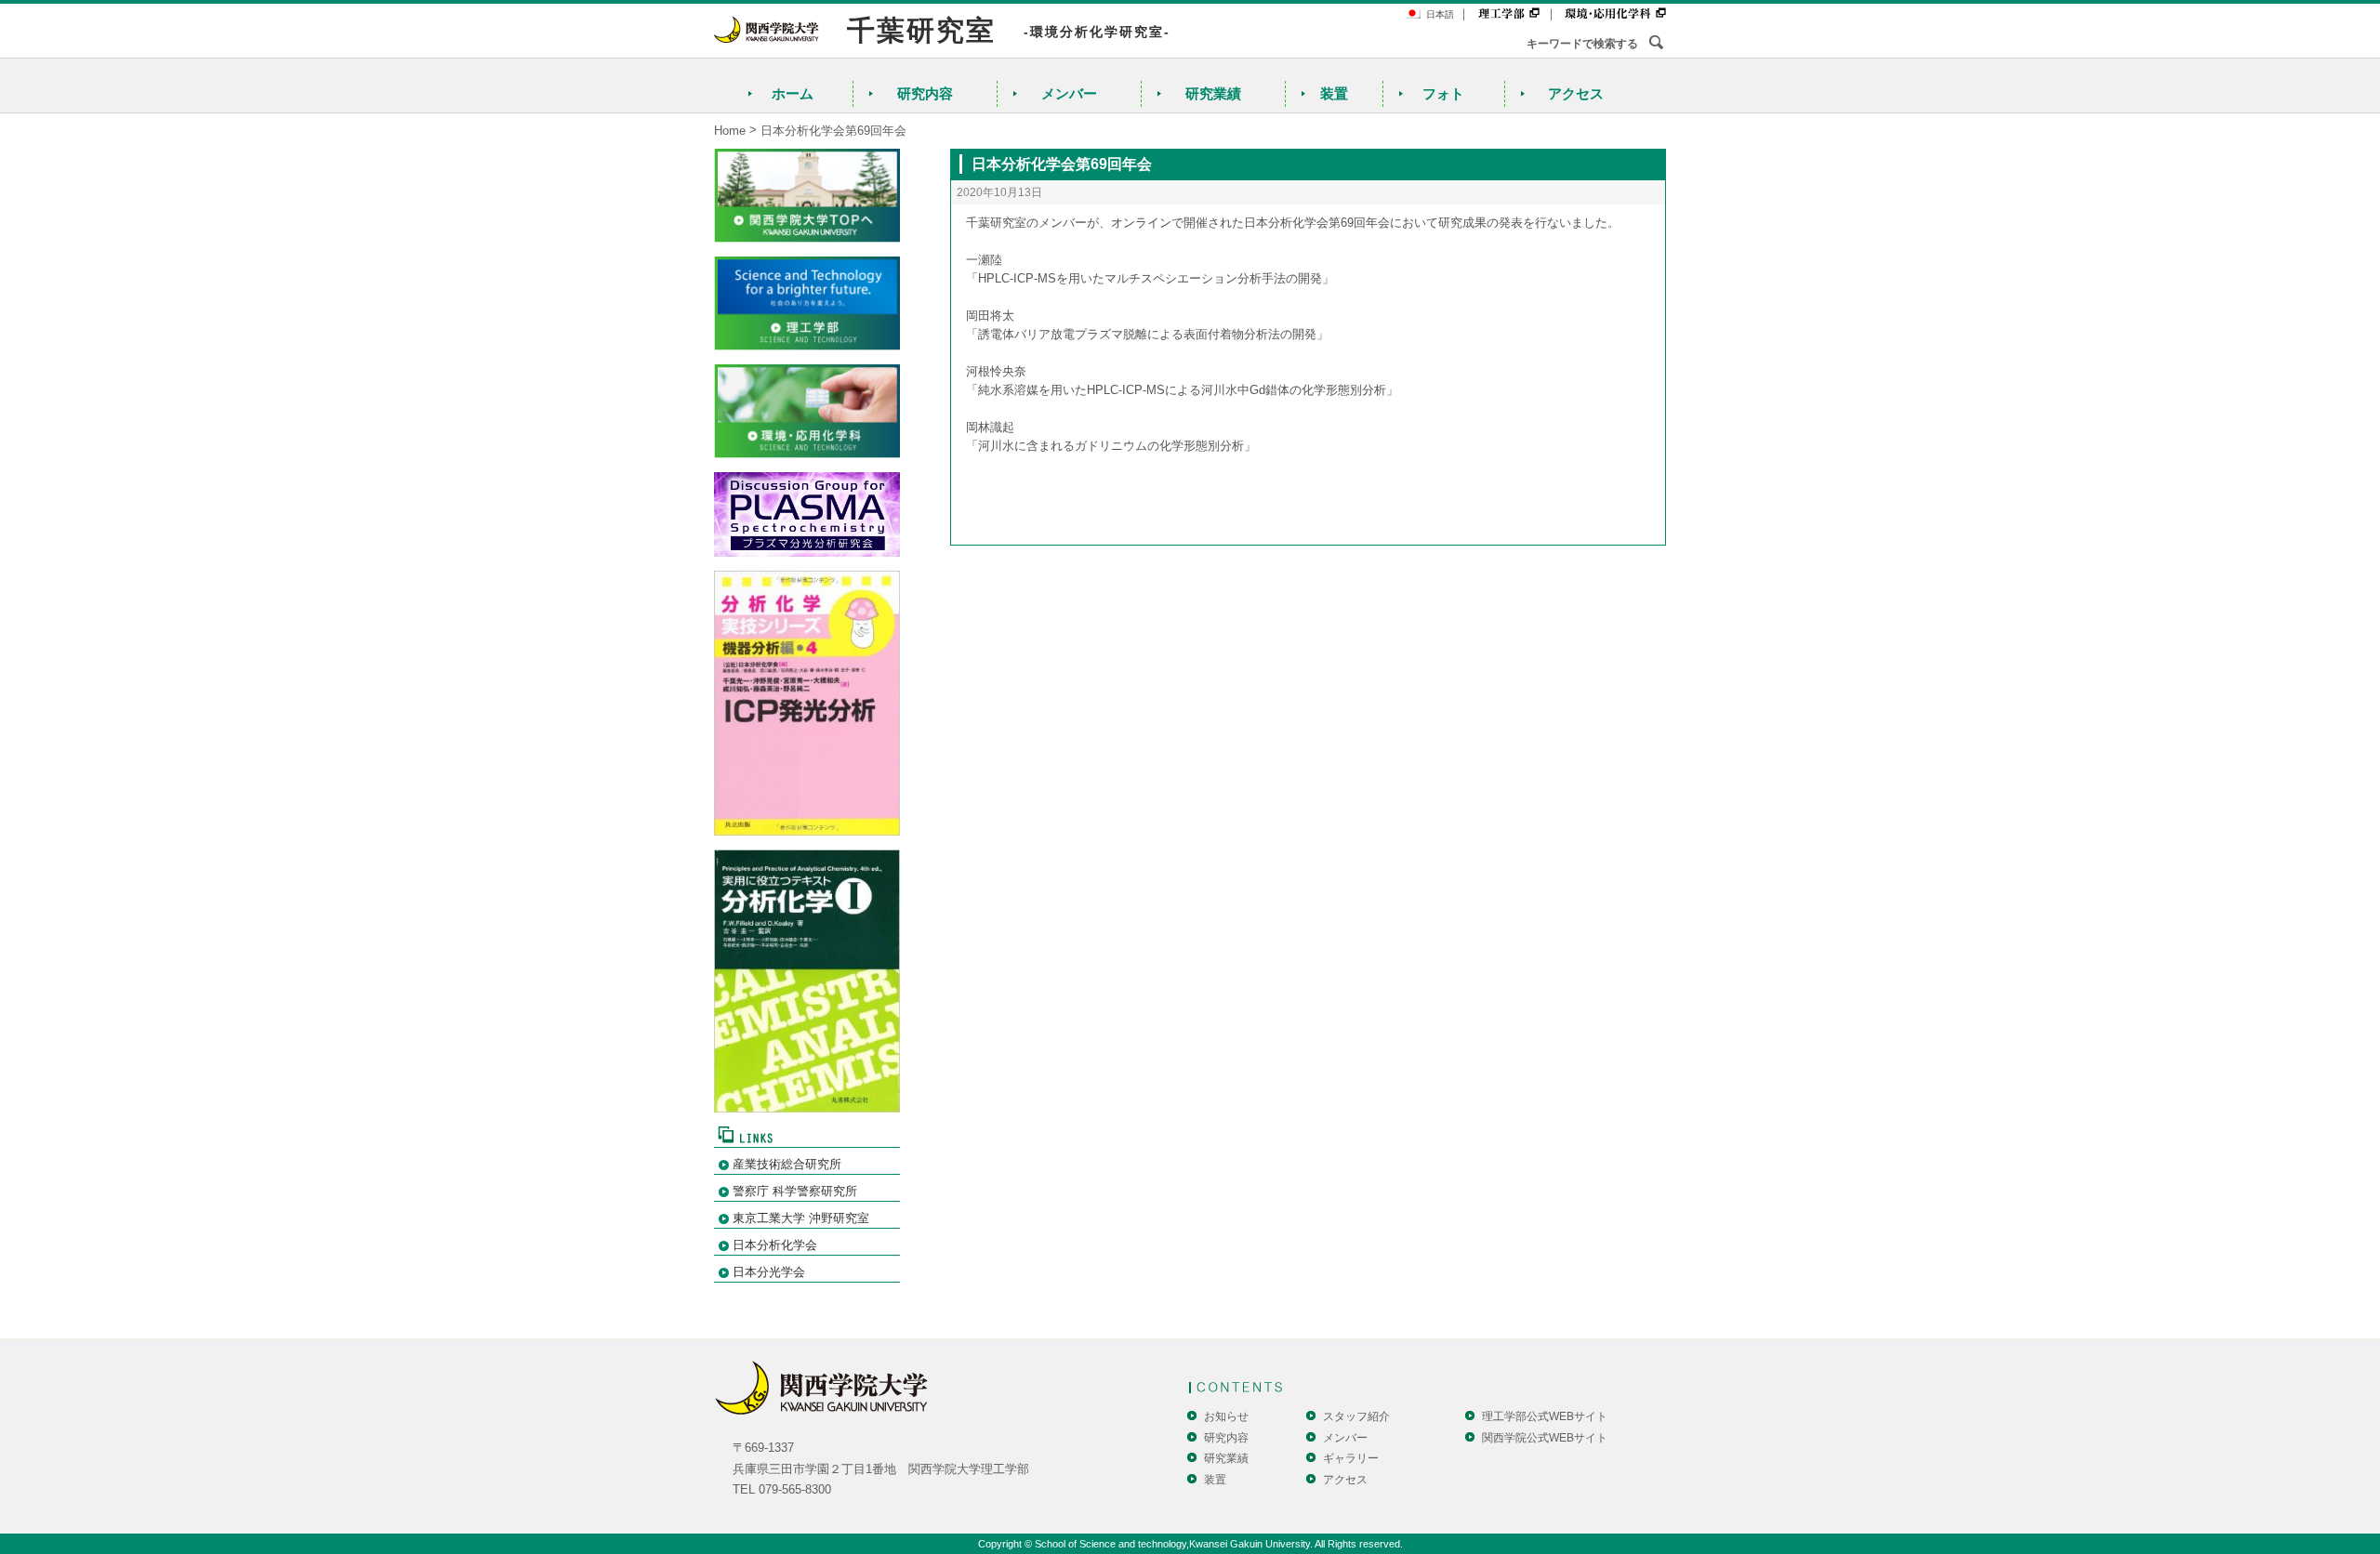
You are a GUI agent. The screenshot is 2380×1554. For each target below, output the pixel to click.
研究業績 (1213, 93)
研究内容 (925, 93)
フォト (1443, 93)
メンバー (1069, 93)
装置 (1334, 93)
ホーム (793, 93)
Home (730, 131)
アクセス (1576, 93)
